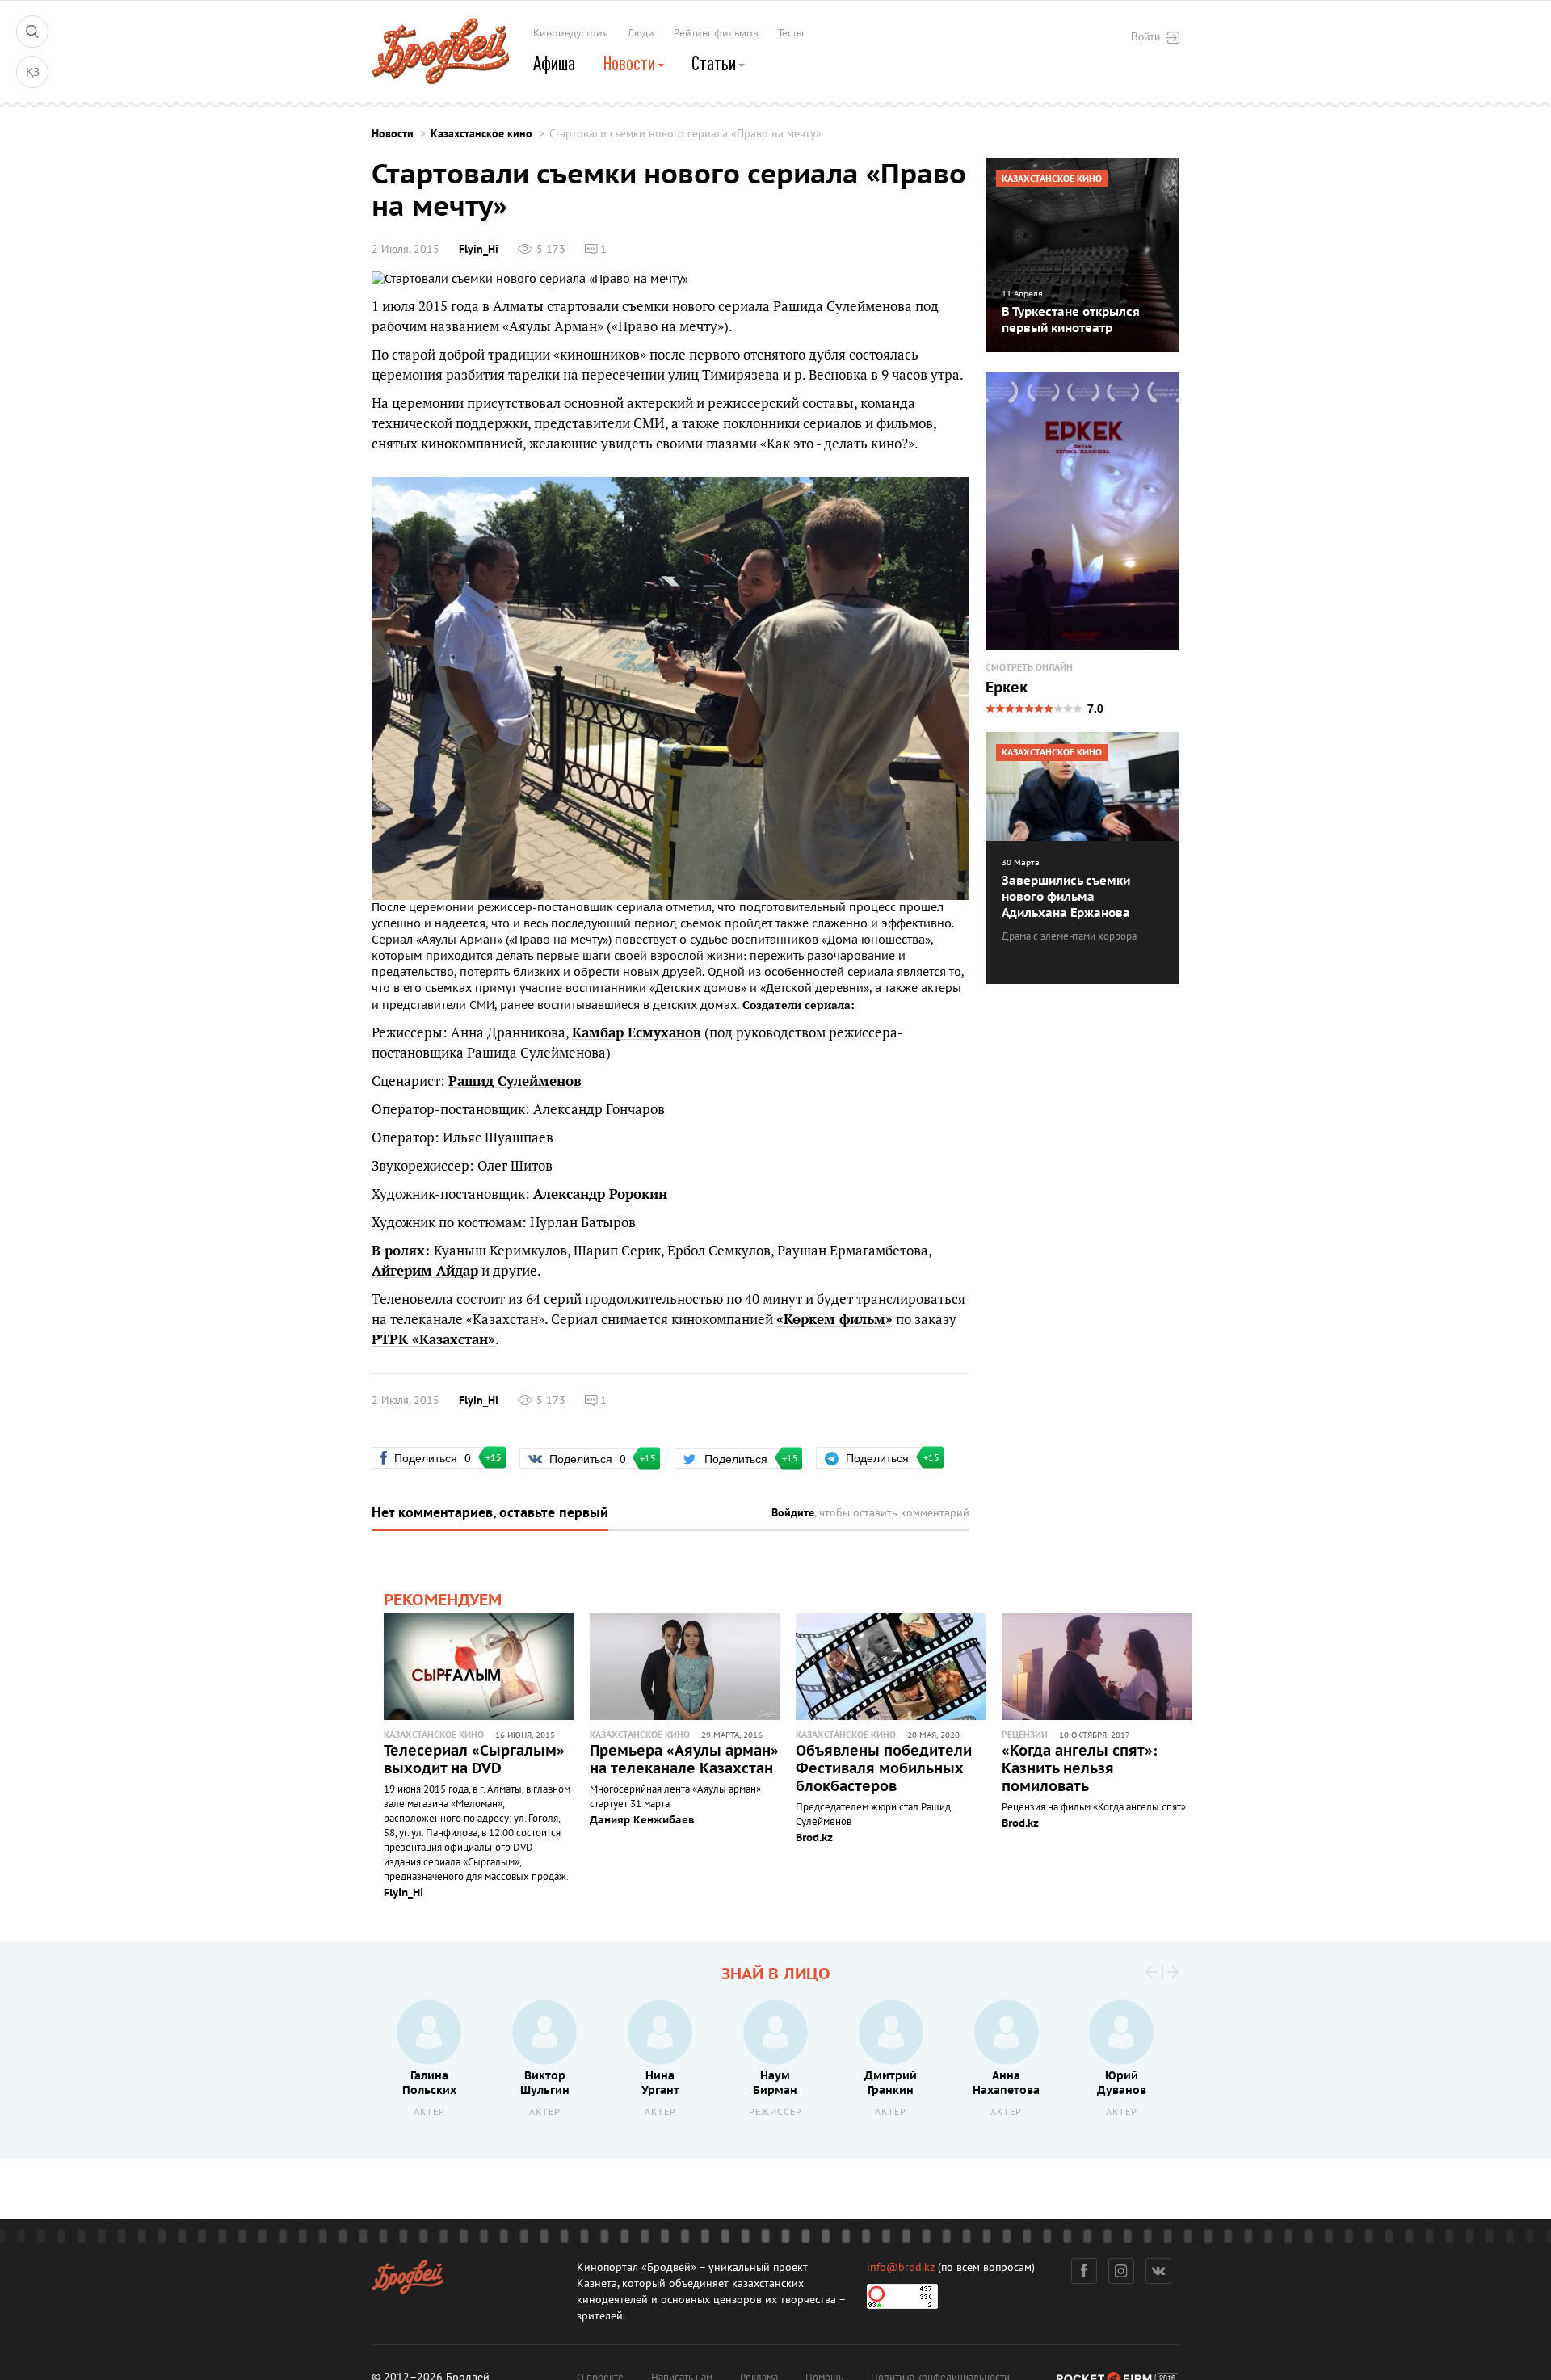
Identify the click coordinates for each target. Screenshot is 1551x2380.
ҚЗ (33, 72)
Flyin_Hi (479, 249)
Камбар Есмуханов (637, 1032)
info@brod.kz (901, 2267)
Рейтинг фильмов (716, 33)
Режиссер (775, 2112)
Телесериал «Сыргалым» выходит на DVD (474, 1760)
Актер (429, 2112)
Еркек (1007, 688)
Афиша (554, 63)
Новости (630, 63)
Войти (1145, 36)
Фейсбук (1084, 2271)
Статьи (715, 63)
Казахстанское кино (481, 134)
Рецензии (1025, 1735)
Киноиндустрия (571, 33)
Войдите (793, 1513)
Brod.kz (814, 1838)
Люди (641, 33)
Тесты (791, 33)
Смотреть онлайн (1029, 668)
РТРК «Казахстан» (433, 1339)
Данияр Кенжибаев (642, 1820)
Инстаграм (1121, 2271)
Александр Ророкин (600, 1194)
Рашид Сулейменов (515, 1081)
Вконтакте (1158, 2271)
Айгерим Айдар (425, 1271)
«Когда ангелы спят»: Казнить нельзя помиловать (1079, 1769)
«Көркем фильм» (834, 1319)
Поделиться (439, 1457)
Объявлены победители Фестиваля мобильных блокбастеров (884, 1769)
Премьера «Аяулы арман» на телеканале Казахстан (684, 1760)
